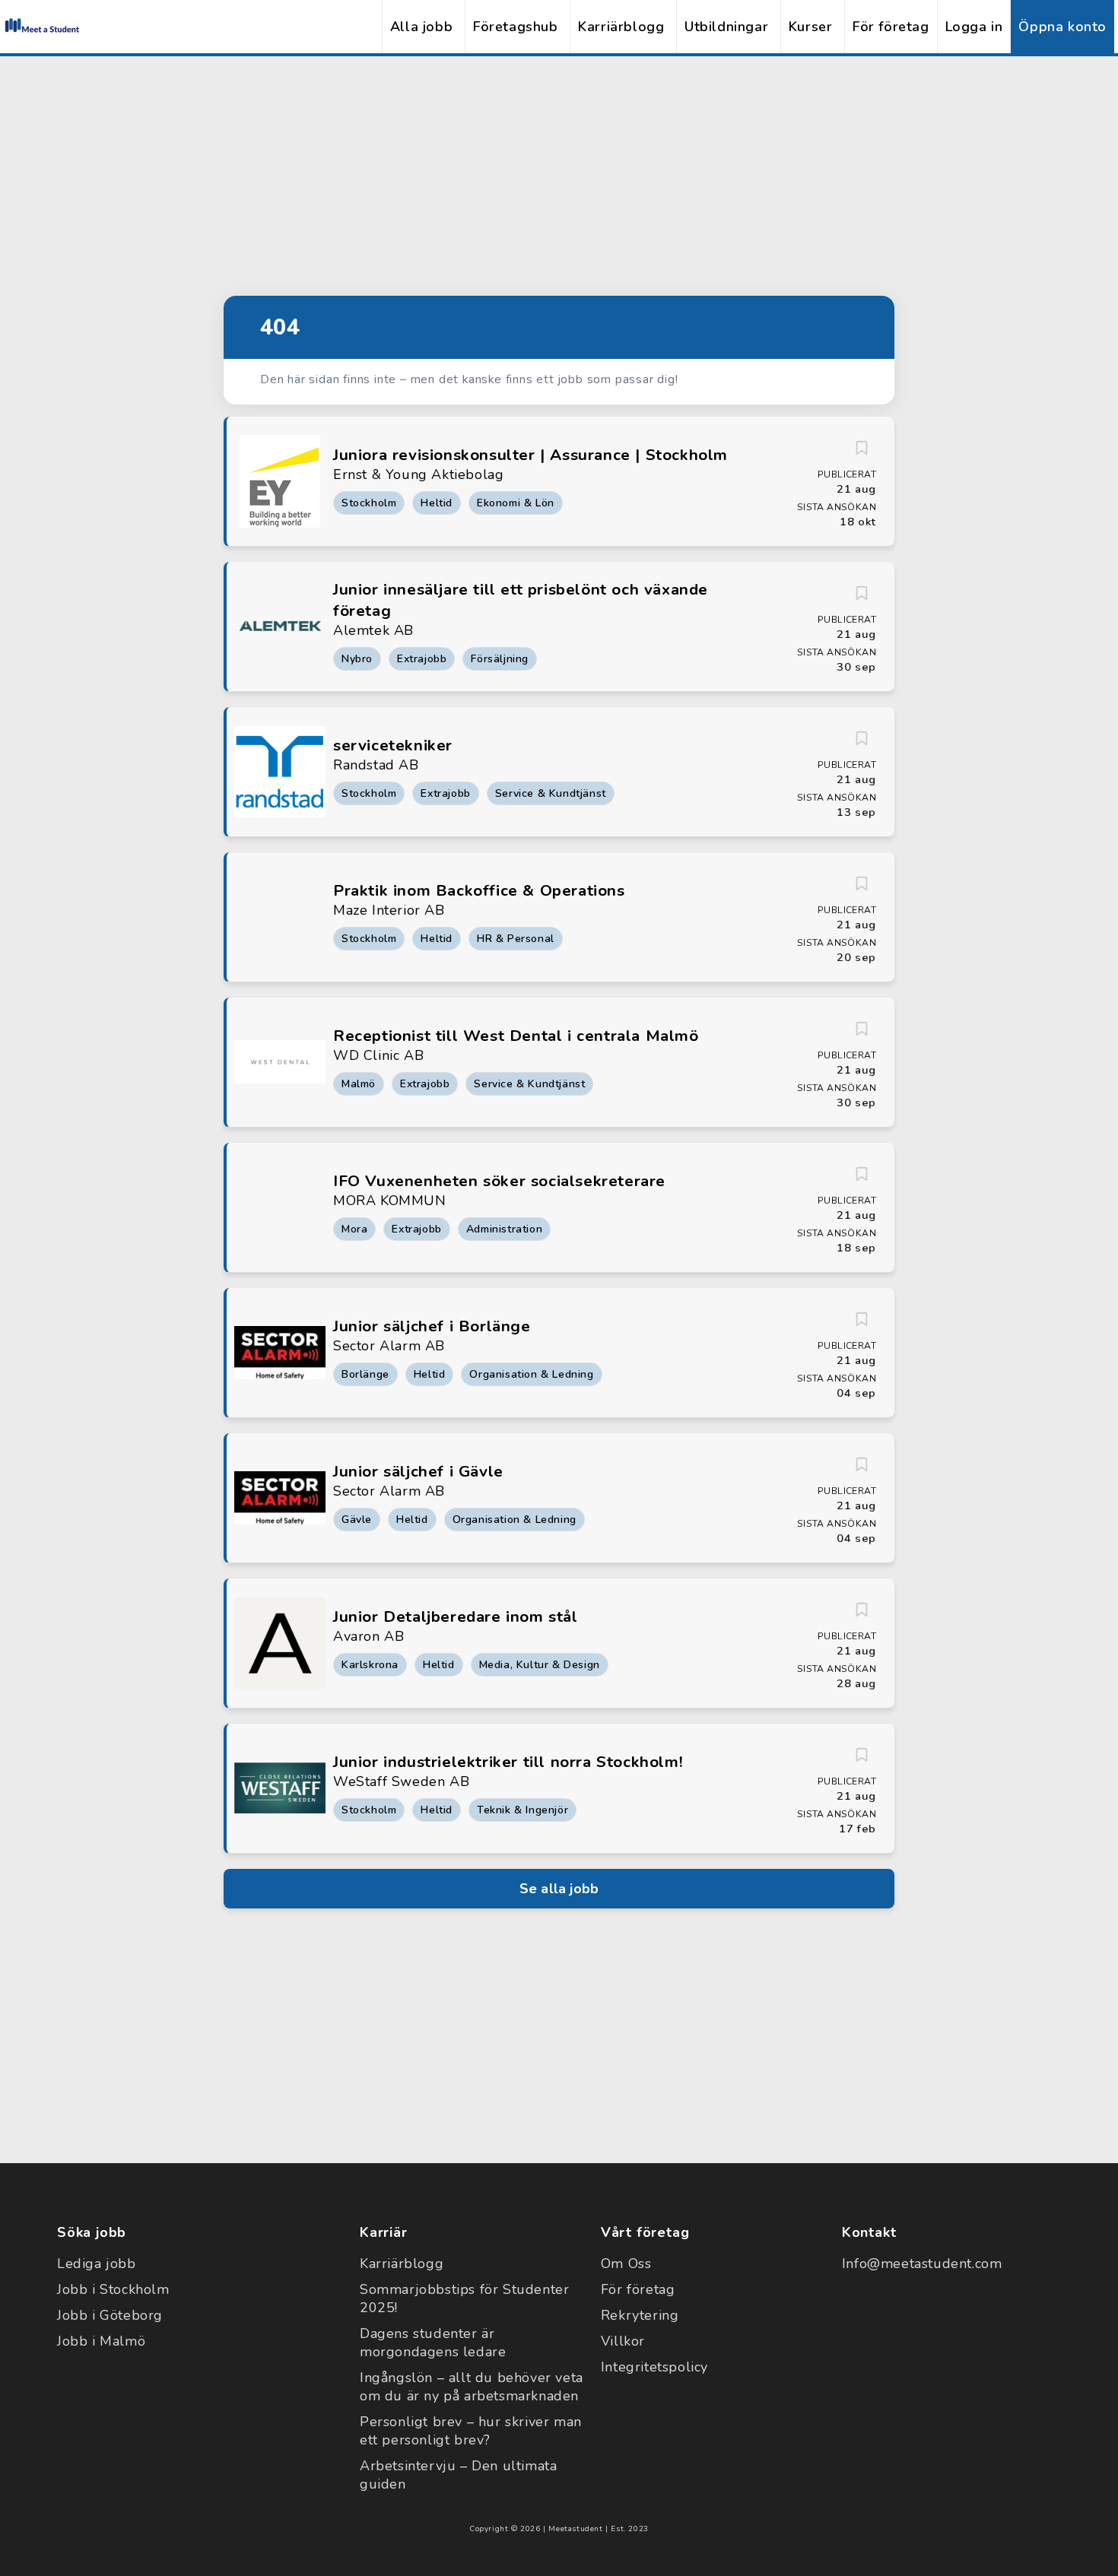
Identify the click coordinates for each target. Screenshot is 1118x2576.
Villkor (623, 2341)
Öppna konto (1062, 27)
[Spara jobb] (862, 448)
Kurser (811, 27)
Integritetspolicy (654, 2367)
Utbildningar (726, 27)
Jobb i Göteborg (110, 2315)
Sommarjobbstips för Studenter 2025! (464, 2298)
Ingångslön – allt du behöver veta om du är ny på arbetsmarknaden (472, 2387)
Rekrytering (640, 2315)
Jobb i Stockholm (113, 2289)
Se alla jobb (559, 1889)
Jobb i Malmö (101, 2341)
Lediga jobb (97, 2264)
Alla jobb (421, 27)
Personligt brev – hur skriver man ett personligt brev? (471, 2431)
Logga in (974, 27)
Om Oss (626, 2264)
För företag (891, 27)
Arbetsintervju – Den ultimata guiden (458, 2475)
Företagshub (516, 27)
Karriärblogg (621, 27)
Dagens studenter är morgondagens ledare (433, 2343)
